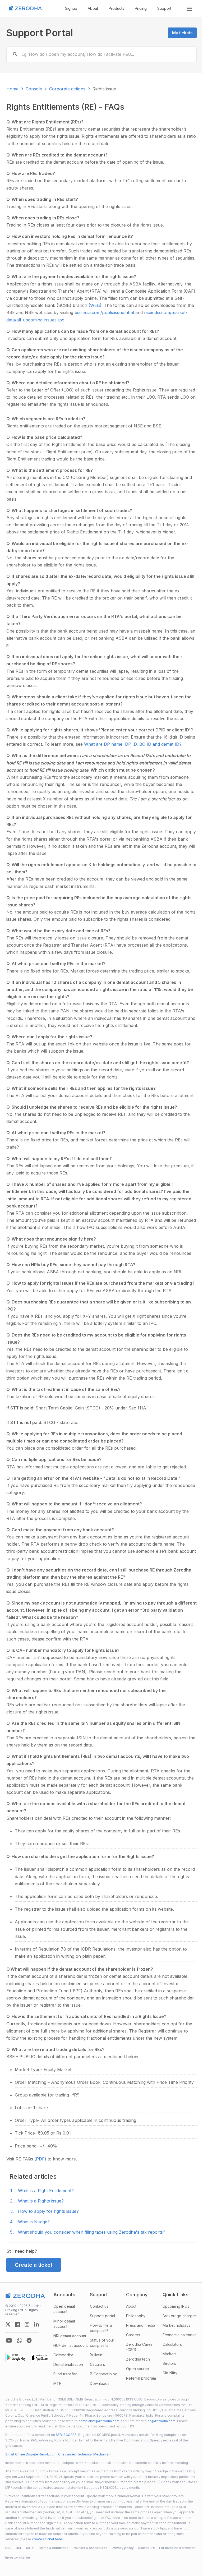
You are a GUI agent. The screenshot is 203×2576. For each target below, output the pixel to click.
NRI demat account (70, 2336)
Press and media (141, 2325)
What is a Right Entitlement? (46, 2191)
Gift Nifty (170, 2373)
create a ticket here (47, 2539)
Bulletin (96, 2355)
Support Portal (40, 33)
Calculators (172, 2344)
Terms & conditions (53, 2548)
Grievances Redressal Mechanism (85, 2454)
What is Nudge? (34, 2222)
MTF (57, 2383)
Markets (170, 2354)
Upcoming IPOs (176, 2306)
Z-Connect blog (104, 2374)
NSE (8, 2548)
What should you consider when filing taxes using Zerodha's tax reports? (92, 2232)
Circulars (97, 2364)
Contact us (99, 2306)
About (93, 8)
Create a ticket (34, 2265)
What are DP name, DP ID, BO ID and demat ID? (133, 744)
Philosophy (136, 2316)
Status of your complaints (102, 2343)
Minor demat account (64, 2324)
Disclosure (146, 2548)
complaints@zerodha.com (99, 2421)
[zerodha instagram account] (27, 2324)
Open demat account (64, 2309)
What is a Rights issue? (41, 2201)
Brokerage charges (180, 2316)
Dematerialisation (68, 2364)
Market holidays (176, 2325)
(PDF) (41, 2159)
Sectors (169, 2363)
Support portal (102, 2316)
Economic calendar (179, 2335)
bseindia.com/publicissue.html (105, 312)
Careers (133, 2335)
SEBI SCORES (66, 2435)
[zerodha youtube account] (9, 2340)
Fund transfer (65, 2374)
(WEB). (96, 305)
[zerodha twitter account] (8, 2324)
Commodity (63, 2355)
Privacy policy (123, 2548)
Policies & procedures (90, 2548)
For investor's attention (177, 2548)
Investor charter (18, 2557)
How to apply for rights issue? (48, 2211)
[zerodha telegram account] (29, 2340)
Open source (138, 2369)
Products (116, 8)
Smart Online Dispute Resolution (30, 2454)
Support (164, 8)
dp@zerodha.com (162, 2421)
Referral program (141, 2378)
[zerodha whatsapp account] (20, 2340)
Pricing (141, 8)
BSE (19, 2548)
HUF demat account (71, 2345)
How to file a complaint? (101, 2328)
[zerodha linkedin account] (36, 2324)
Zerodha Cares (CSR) (139, 2347)
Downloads (100, 2383)
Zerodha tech (138, 2359)
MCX (30, 2548)
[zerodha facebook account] (17, 2324)
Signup (71, 8)
